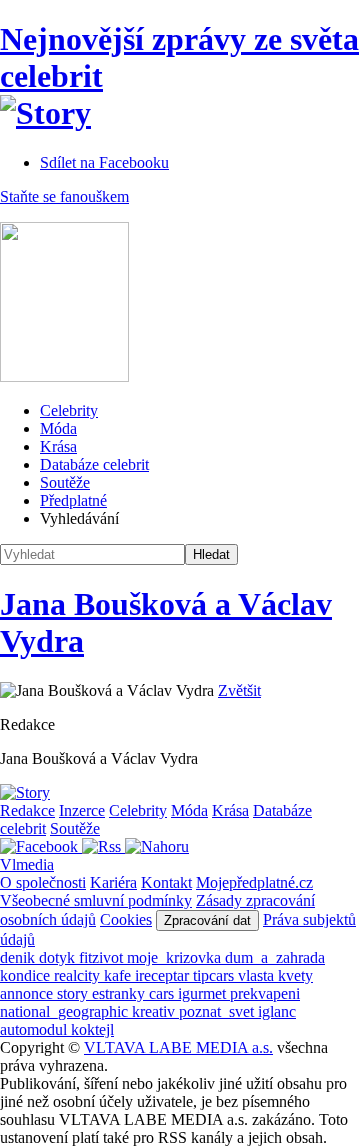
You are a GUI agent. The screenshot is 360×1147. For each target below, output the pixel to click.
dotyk (59, 957)
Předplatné (73, 500)
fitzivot (103, 957)
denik (19, 957)
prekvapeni (265, 993)
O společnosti (43, 882)
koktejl (92, 1029)
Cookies (126, 919)
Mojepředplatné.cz (254, 882)
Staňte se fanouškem (64, 196)
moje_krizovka (176, 957)
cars (163, 993)
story (74, 993)
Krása (58, 446)
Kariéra (113, 882)
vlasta (258, 975)
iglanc (277, 1011)
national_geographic (66, 1011)
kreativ (155, 1011)
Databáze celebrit (94, 464)
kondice (27, 975)
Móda (58, 428)
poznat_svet (218, 1011)
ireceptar (164, 975)
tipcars (215, 975)
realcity (79, 975)
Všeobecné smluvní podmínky (96, 900)
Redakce (27, 810)
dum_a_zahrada (275, 957)
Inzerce (82, 810)
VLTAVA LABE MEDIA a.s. (178, 1047)
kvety (295, 975)
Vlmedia (27, 864)
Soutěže (65, 482)
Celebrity (69, 410)
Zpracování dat (207, 920)
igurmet (204, 993)
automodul (35, 1029)
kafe (119, 975)
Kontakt (166, 882)
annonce (28, 993)
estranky (120, 993)
